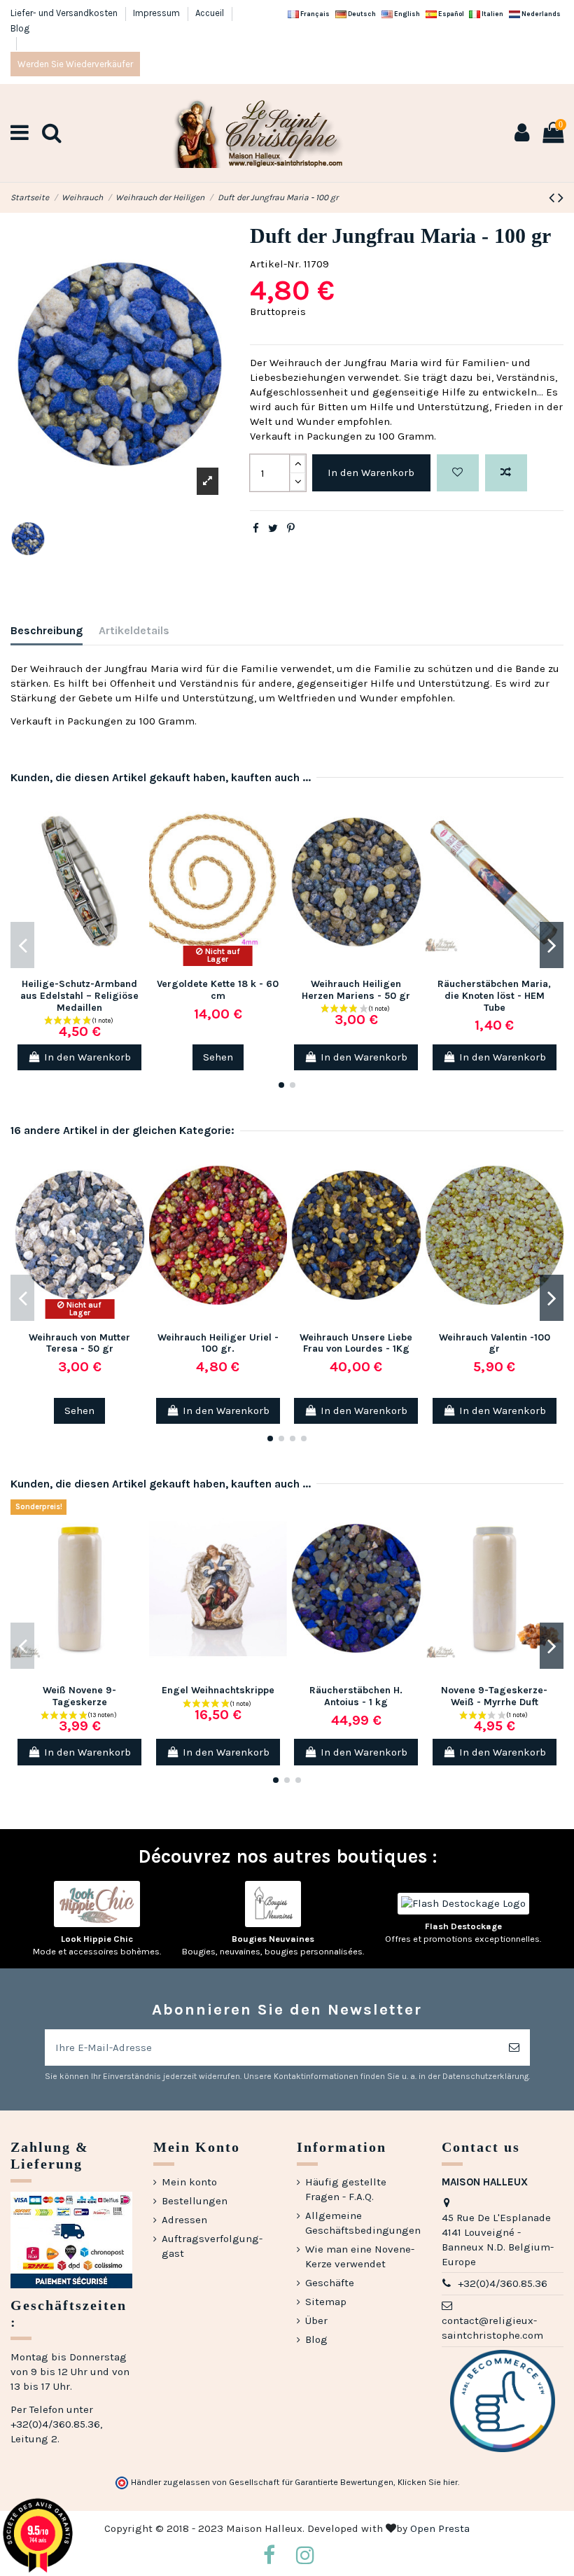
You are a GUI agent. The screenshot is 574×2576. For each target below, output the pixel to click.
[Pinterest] (291, 528)
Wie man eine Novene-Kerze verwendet (360, 2256)
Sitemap (326, 2302)
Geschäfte (330, 2283)
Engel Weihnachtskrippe (218, 1690)
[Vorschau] (138, 865)
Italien (492, 14)
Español (450, 14)
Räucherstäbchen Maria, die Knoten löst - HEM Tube (494, 996)
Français (314, 14)
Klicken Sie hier (428, 2482)
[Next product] (561, 198)
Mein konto (189, 2182)
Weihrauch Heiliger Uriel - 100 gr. (218, 1343)
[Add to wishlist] (458, 473)
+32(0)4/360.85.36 (503, 2283)
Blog (20, 28)
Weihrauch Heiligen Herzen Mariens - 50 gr (356, 990)
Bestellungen (195, 2201)
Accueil (211, 13)
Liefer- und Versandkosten (65, 13)
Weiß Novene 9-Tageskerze (79, 1696)
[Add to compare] (506, 473)
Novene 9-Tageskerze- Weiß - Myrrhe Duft (494, 1696)
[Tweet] (273, 528)
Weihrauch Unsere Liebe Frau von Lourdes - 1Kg (356, 1343)
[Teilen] (256, 528)
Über (316, 2320)
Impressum (157, 13)
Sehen (218, 1057)
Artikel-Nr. (275, 264)
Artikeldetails (134, 630)
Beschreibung (47, 630)
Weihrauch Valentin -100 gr (495, 1343)
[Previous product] (553, 198)
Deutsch (361, 14)
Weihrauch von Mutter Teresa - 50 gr (79, 1343)
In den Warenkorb (371, 472)
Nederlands (540, 14)
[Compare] (138, 840)
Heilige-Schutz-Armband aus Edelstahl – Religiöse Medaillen (79, 996)
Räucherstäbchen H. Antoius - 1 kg (356, 1696)
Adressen (184, 2220)
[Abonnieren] (514, 2048)
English (406, 14)
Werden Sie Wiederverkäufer (75, 64)
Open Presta (440, 2528)
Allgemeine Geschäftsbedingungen (363, 2223)
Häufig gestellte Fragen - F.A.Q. (346, 2189)
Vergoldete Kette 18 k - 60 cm (218, 990)
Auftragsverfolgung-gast (212, 2246)
